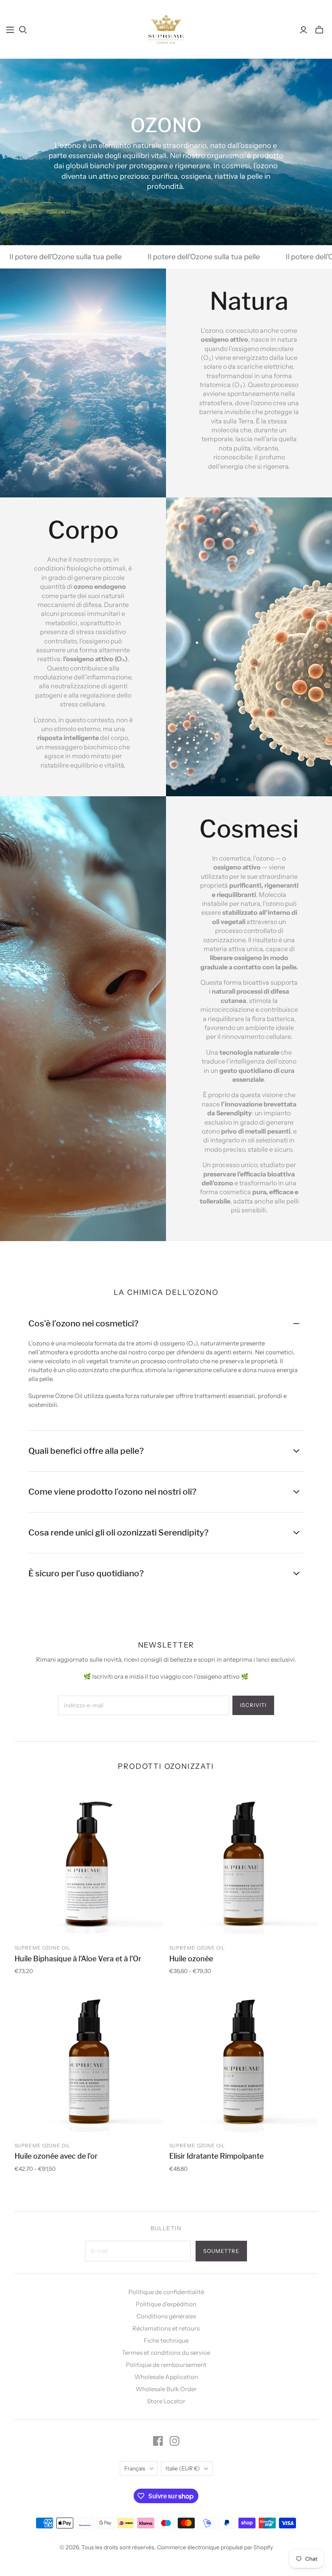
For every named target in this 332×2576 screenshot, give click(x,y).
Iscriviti (253, 1705)
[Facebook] (158, 2441)
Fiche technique (166, 2340)
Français (135, 2468)
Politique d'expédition (166, 2304)
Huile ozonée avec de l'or (56, 2156)
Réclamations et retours (166, 2328)
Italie (183, 2468)
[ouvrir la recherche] (23, 30)
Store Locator (166, 2401)
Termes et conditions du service (166, 2353)
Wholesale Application (166, 2377)
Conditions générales (166, 2316)
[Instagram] (175, 2441)
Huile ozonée (191, 1959)
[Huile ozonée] (244, 1864)
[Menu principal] (10, 30)
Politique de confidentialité (166, 2292)
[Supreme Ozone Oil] (166, 29)
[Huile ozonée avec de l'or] (89, 2062)
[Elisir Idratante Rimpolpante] (244, 2062)
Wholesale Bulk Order (166, 2389)
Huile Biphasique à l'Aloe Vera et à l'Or (78, 1959)
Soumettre (221, 2251)
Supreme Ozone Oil (43, 1948)
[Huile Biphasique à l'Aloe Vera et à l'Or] (89, 1864)
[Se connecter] (303, 30)
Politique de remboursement (166, 2365)
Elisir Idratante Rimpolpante (216, 2156)
